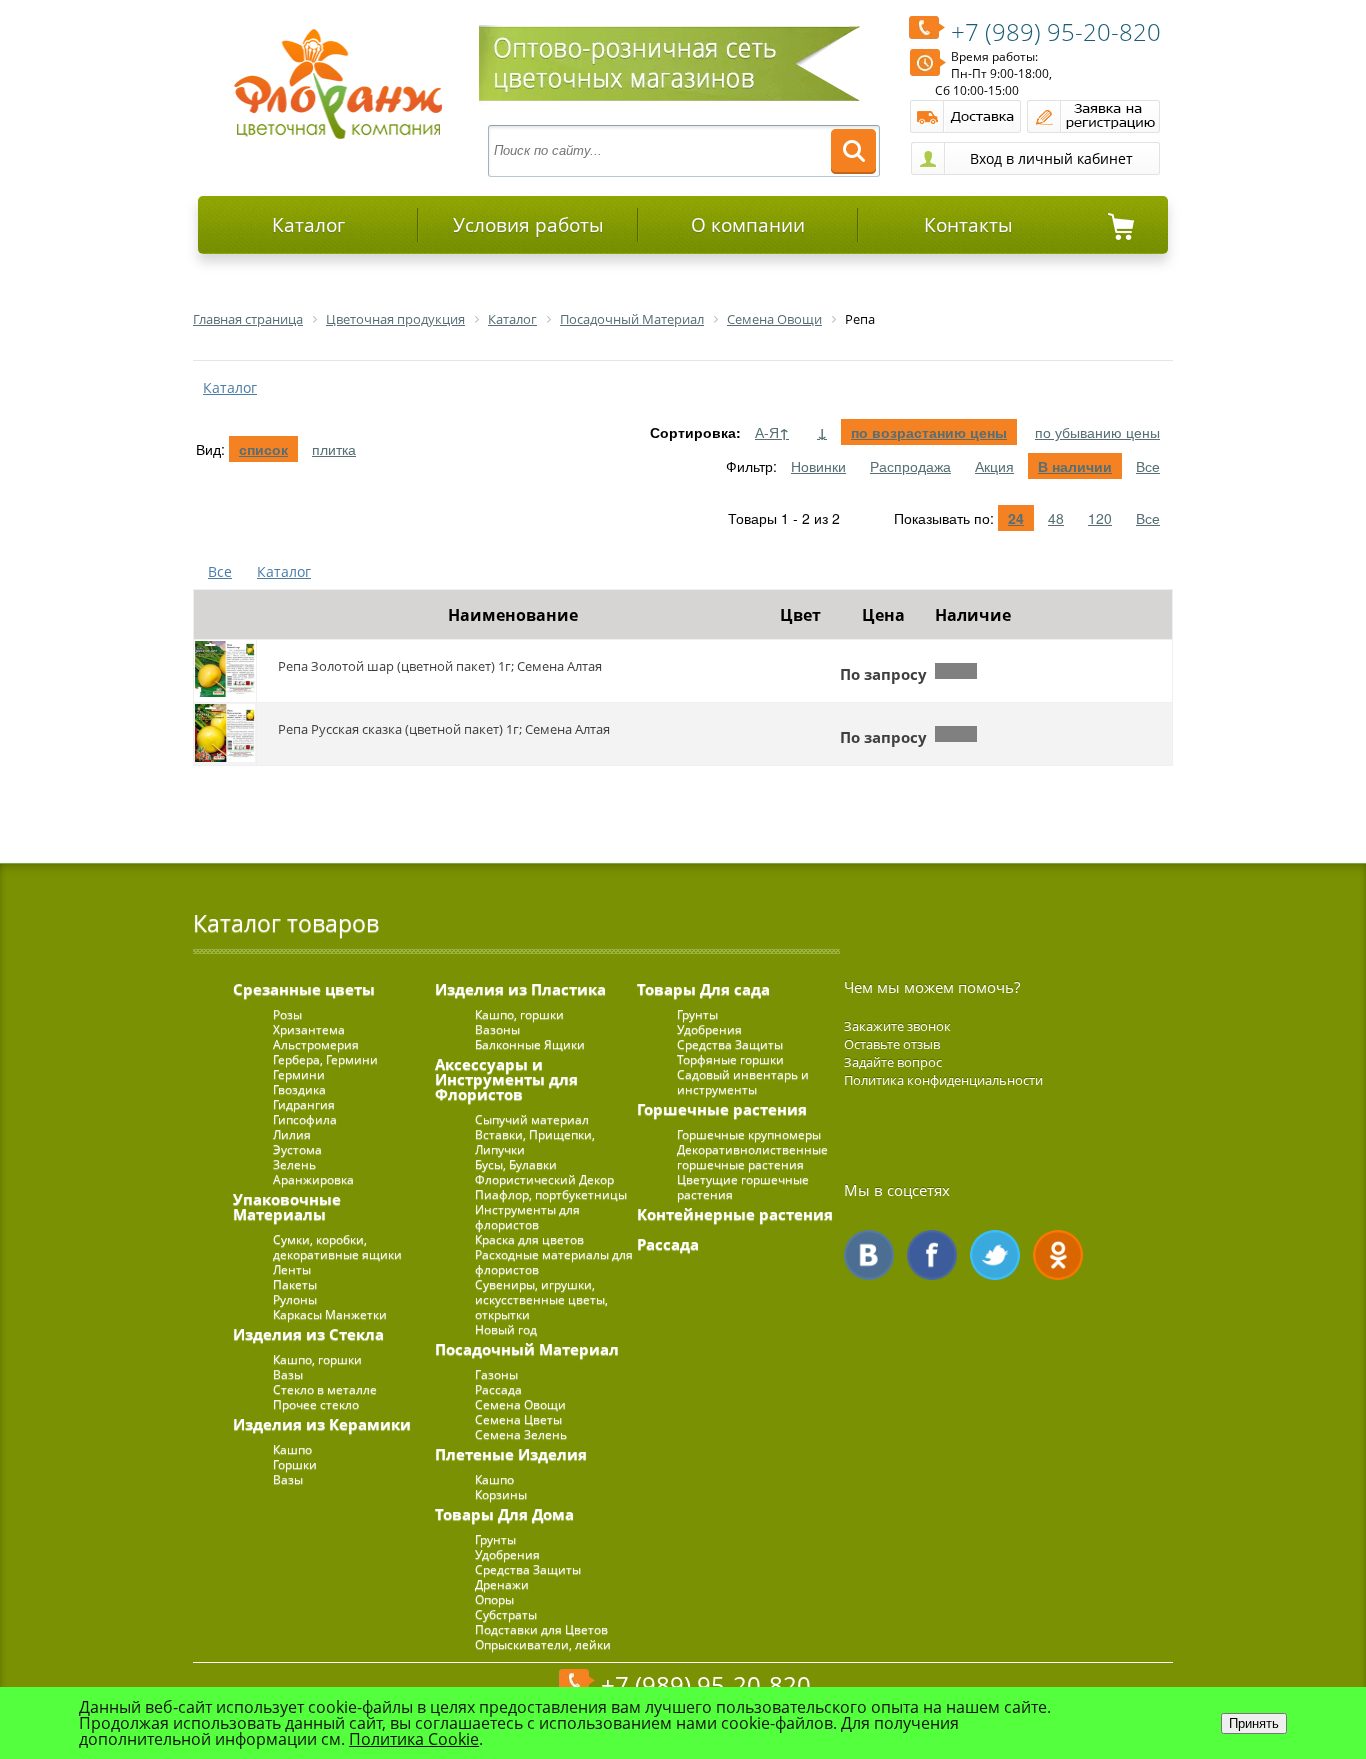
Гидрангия (304, 1104)
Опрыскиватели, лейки (543, 1644)
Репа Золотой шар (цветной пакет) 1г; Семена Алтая (440, 666)
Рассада (498, 1389)
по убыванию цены (1097, 432)
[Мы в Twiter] (995, 1255)
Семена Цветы (518, 1419)
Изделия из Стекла (308, 1334)
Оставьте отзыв (892, 1044)
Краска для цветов (529, 1239)
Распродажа (910, 466)
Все (1148, 466)
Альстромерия (316, 1044)
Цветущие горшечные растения (743, 1187)
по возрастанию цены (929, 432)
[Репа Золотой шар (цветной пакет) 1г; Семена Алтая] (225, 671)
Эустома (297, 1149)
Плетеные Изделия (511, 1454)
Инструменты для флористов (527, 1217)
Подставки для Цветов (541, 1629)
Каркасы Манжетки (330, 1314)
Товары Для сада (703, 989)
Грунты (495, 1539)
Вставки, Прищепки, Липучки (535, 1142)
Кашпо (292, 1449)
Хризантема (309, 1029)
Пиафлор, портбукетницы (551, 1194)
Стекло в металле (325, 1389)
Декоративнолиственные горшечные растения (752, 1157)
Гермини (299, 1074)
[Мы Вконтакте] (869, 1255)
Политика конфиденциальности (943, 1080)
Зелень (294, 1164)
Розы (287, 1014)
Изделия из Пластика (520, 989)
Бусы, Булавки (516, 1164)
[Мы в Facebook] (932, 1255)
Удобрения (507, 1554)
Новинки (818, 466)
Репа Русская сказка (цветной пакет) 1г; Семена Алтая (444, 729)
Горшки (295, 1464)
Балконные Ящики (530, 1044)
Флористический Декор (544, 1179)
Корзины (501, 1494)
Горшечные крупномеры (749, 1134)
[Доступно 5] (956, 671)
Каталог (308, 225)
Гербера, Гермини (325, 1059)
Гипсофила (305, 1119)
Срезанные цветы (304, 989)
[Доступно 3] (956, 734)
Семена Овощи (520, 1404)
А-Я (772, 432)
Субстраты (506, 1614)
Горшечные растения (722, 1109)
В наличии (1075, 466)
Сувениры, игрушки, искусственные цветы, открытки (541, 1299)
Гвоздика (299, 1089)
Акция (994, 466)
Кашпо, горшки (317, 1359)
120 (1100, 518)
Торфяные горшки (730, 1059)
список (263, 449)
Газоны (496, 1374)
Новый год (506, 1329)
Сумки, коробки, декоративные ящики (337, 1247)
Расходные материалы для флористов (554, 1262)
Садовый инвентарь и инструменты (743, 1082)
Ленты (292, 1269)
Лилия (292, 1134)
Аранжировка (313, 1179)
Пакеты (295, 1284)
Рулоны (295, 1299)
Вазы (288, 1374)
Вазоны (497, 1029)
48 (1056, 518)
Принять (1254, 1723)
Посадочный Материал (527, 1349)
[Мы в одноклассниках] (1058, 1255)
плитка (334, 449)
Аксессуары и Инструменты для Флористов (506, 1079)
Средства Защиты (528, 1569)
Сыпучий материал (532, 1119)
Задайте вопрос (893, 1062)
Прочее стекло (316, 1404)
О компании (748, 225)
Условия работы (528, 225)
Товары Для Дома (504, 1514)
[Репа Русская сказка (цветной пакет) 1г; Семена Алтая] (225, 734)
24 (1016, 518)
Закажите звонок (897, 1026)
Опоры (494, 1599)
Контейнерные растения (735, 1214)
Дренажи (502, 1584)
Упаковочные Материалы (287, 1206)
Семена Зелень (521, 1434)
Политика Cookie (414, 1739)
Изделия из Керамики (322, 1424)
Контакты (968, 225)
